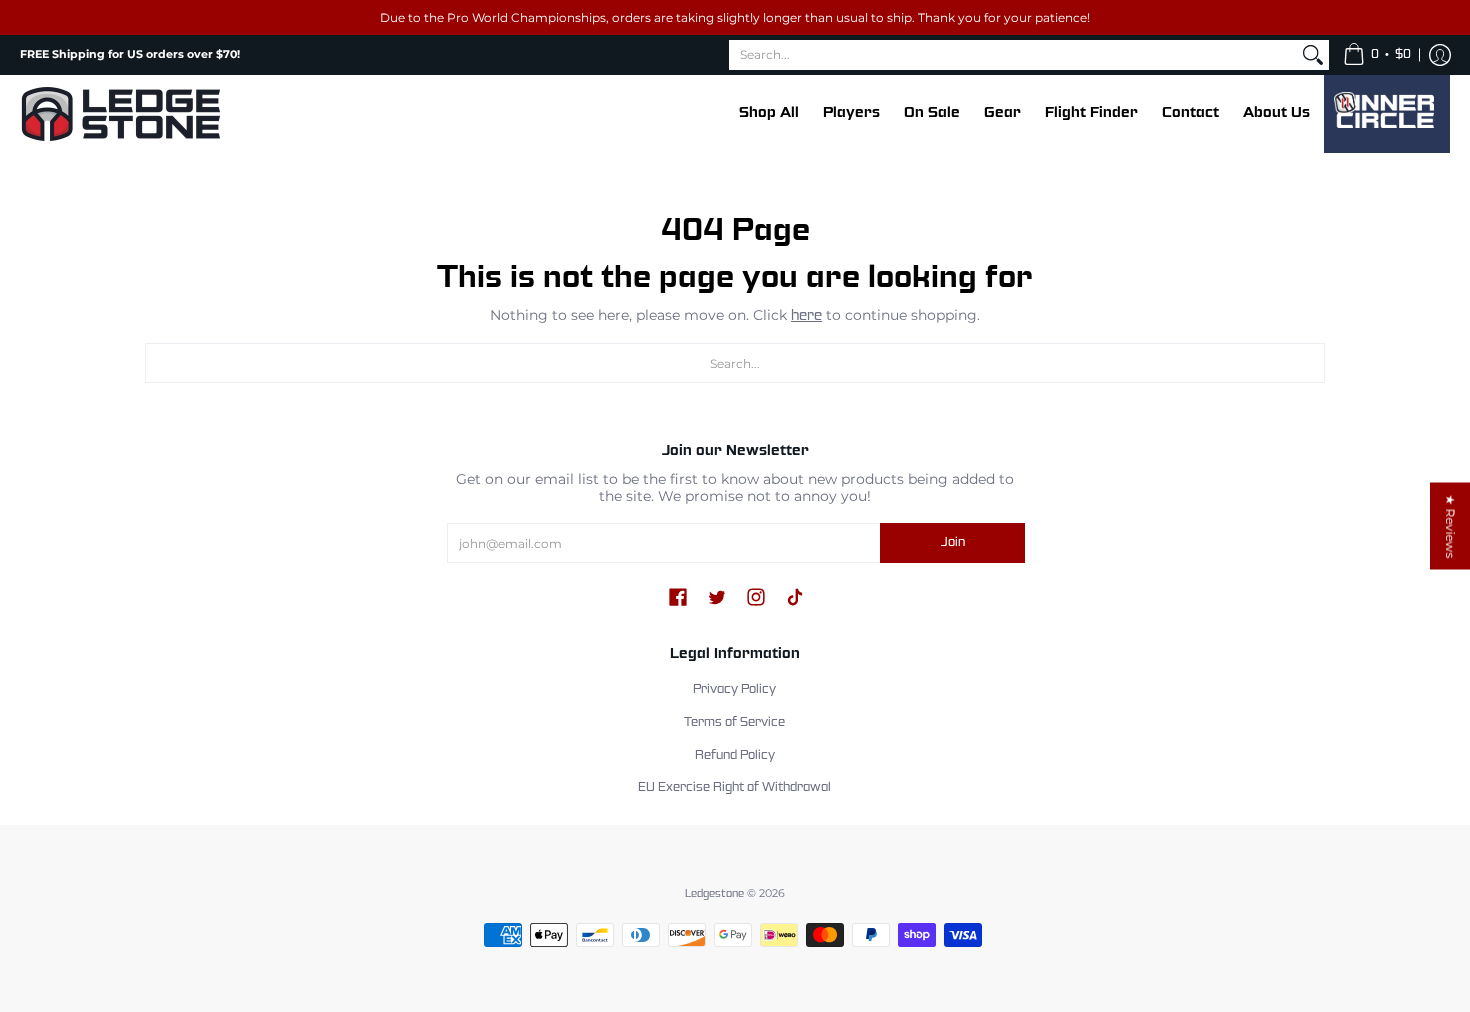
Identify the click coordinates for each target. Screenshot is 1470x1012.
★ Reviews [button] (1450, 526)
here (806, 316)
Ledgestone (714, 894)
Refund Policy (735, 756)
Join (953, 543)
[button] (1377, 55)
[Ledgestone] (120, 114)
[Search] (1313, 55)
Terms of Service (734, 723)
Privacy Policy (734, 690)
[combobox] (1013, 55)
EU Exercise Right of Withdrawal (734, 788)
